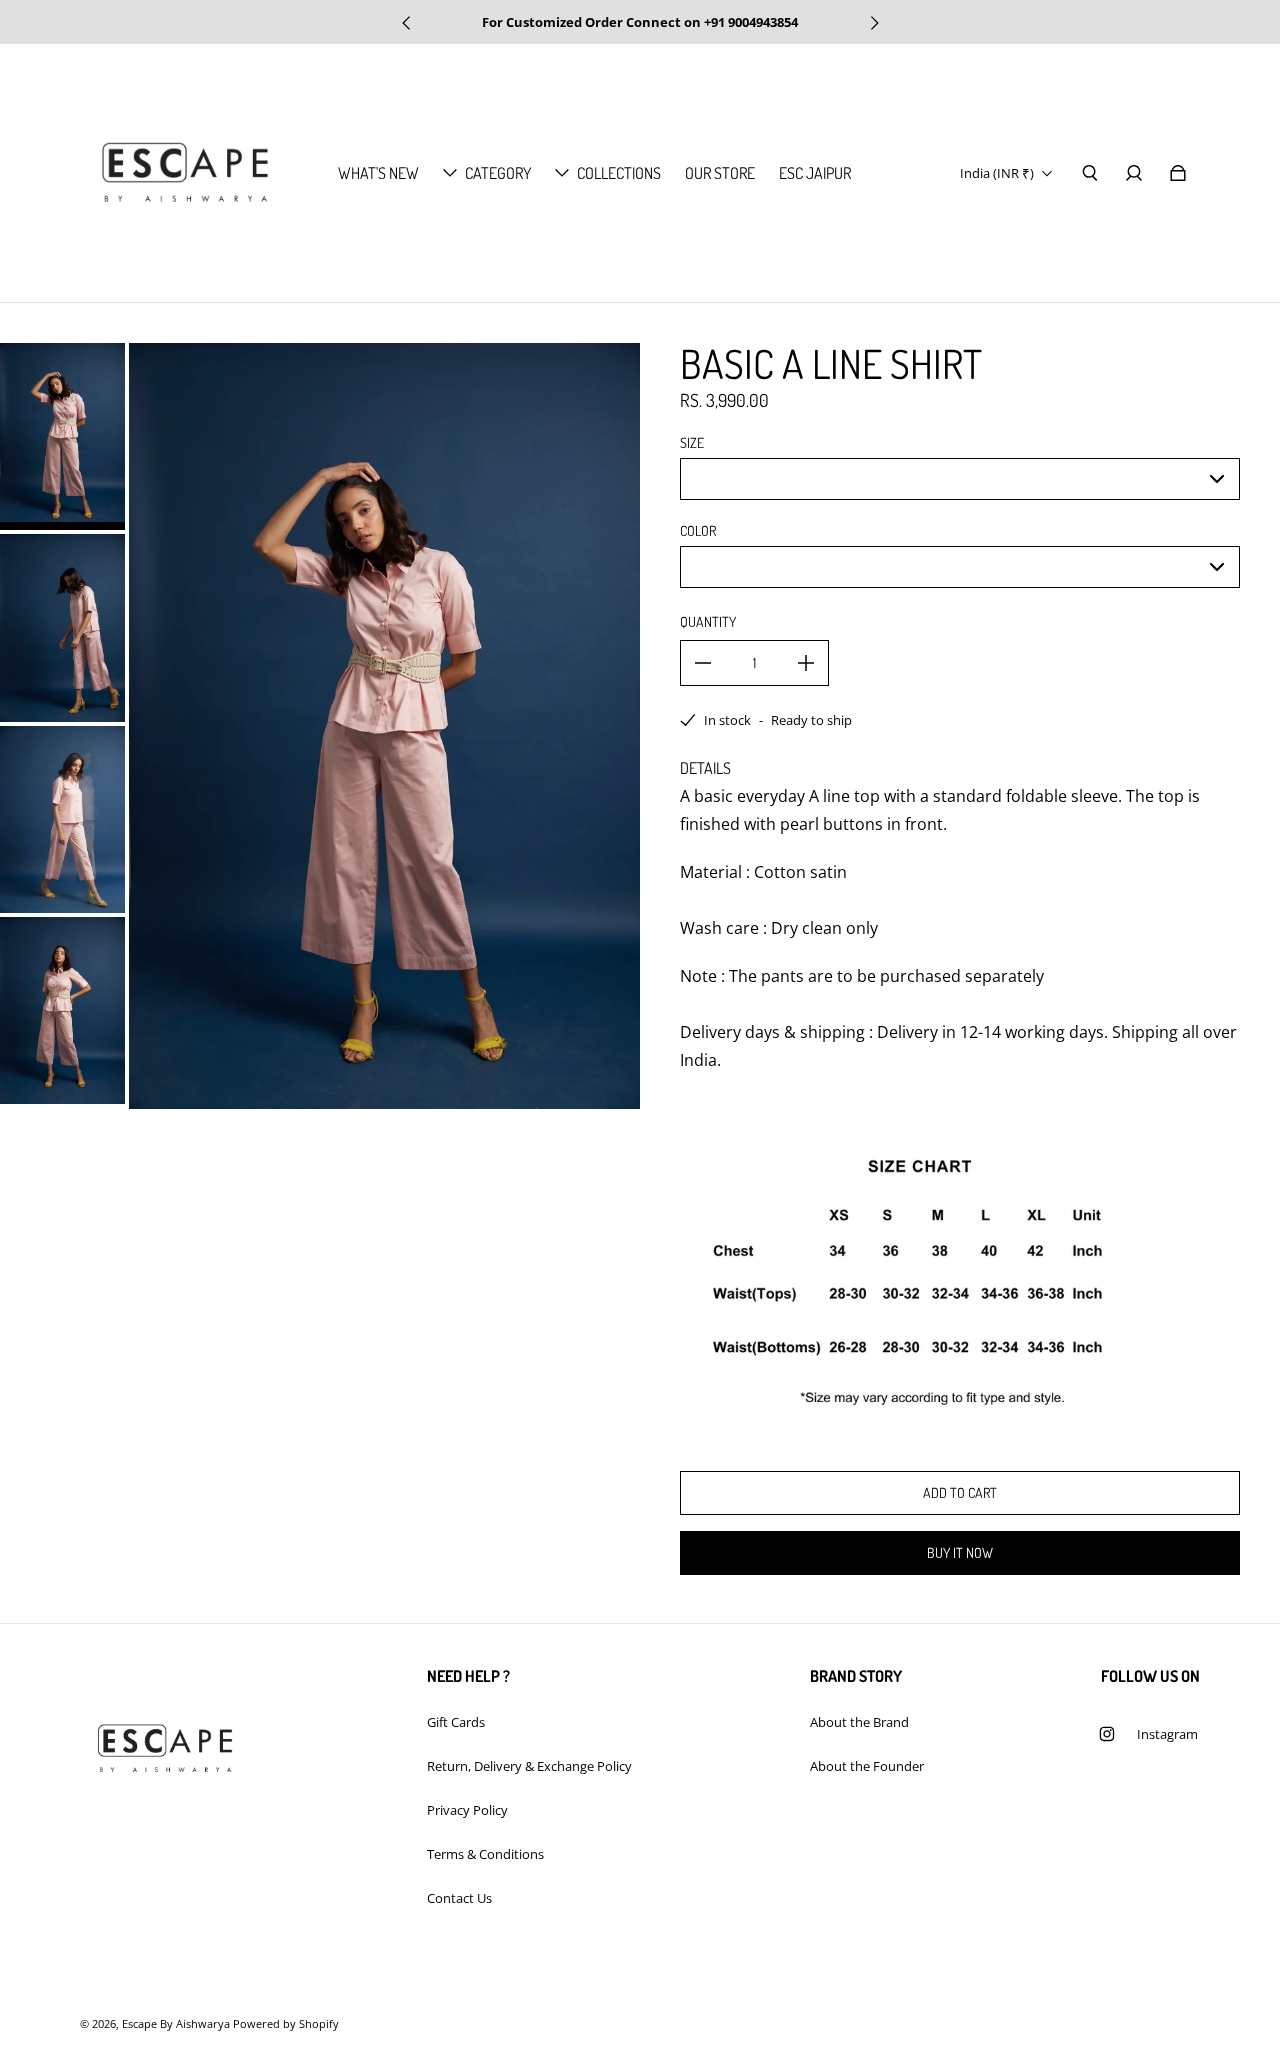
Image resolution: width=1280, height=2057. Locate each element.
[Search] (1090, 173)
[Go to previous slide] (407, 23)
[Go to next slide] (874, 23)
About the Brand (859, 1722)
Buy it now (960, 1552)
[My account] (1134, 173)
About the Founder (867, 1766)
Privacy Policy (467, 1810)
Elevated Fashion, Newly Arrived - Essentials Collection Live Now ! (640, 22)
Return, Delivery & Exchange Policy (529, 1766)
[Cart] (1178, 173)
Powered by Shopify (286, 2024)
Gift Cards (456, 1722)
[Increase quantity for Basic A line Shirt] (806, 663)
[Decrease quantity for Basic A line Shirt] (703, 663)
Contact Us (459, 1898)
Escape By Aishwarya (176, 2024)
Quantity (708, 621)
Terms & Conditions (485, 1854)
